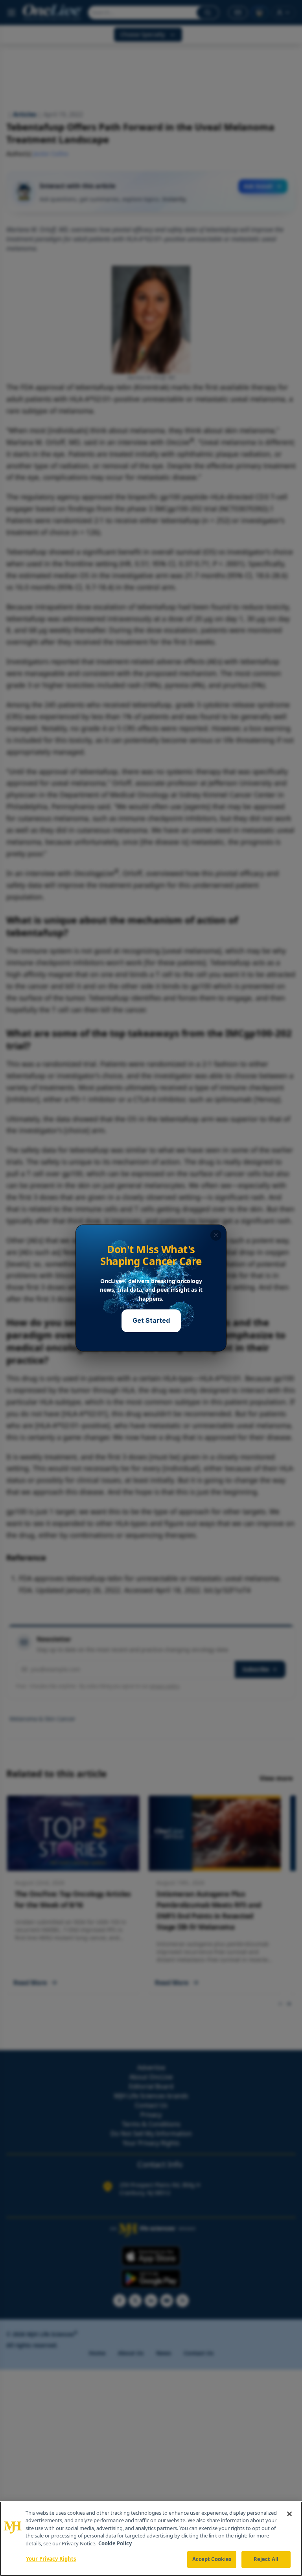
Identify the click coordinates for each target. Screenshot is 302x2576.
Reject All (266, 2559)
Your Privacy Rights (51, 2559)
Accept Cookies (212, 2559)
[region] (151, 2539)
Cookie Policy (115, 2543)
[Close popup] (216, 1235)
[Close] (289, 2514)
